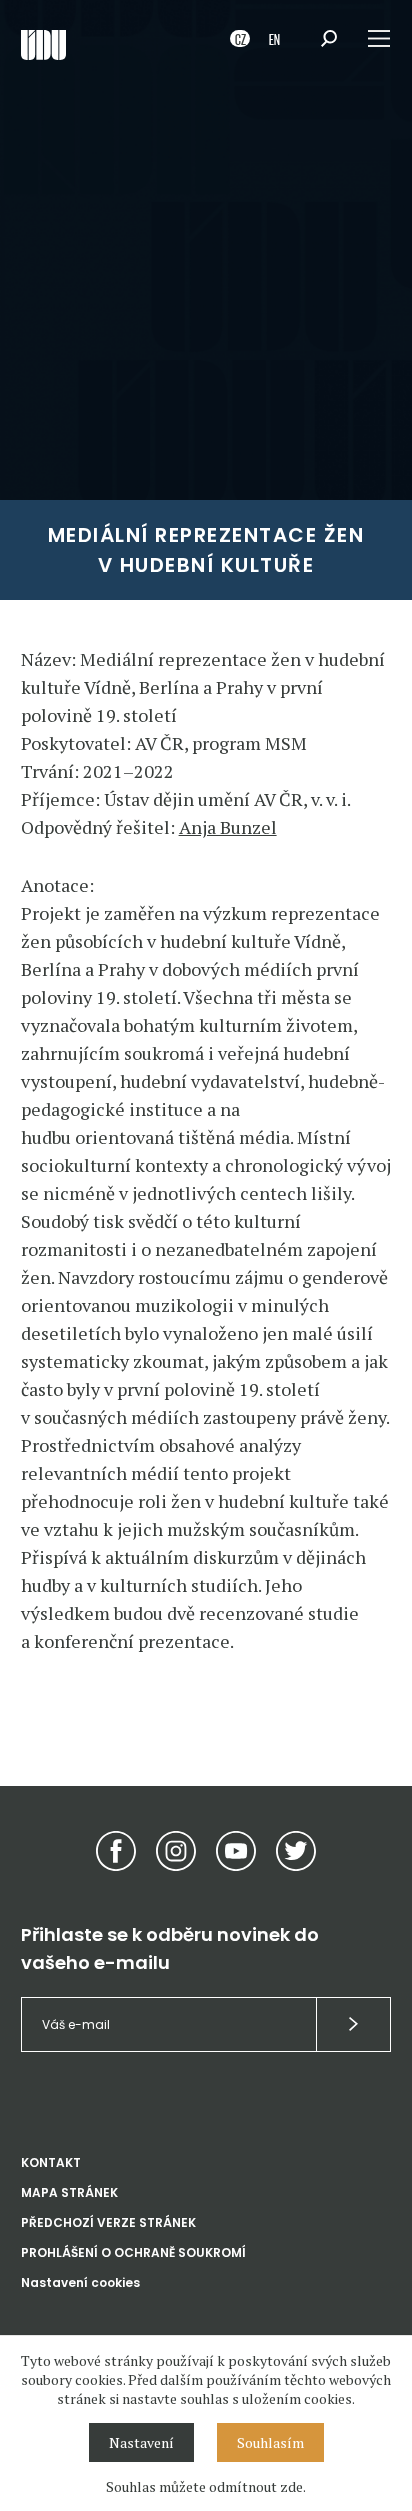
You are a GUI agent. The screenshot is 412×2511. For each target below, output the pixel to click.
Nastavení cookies (80, 2282)
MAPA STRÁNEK (69, 2192)
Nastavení (141, 2442)
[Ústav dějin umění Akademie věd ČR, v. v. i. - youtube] (236, 1851)
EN (274, 38)
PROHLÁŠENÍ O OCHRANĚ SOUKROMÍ (133, 2252)
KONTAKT (51, 2162)
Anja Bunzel (228, 827)
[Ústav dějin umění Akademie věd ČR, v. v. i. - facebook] (116, 1851)
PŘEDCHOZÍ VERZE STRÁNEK (108, 2222)
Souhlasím (270, 2442)
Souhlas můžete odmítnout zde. (206, 2486)
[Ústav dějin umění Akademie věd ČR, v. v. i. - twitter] (296, 1851)
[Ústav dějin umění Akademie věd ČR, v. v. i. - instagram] (176, 1851)
